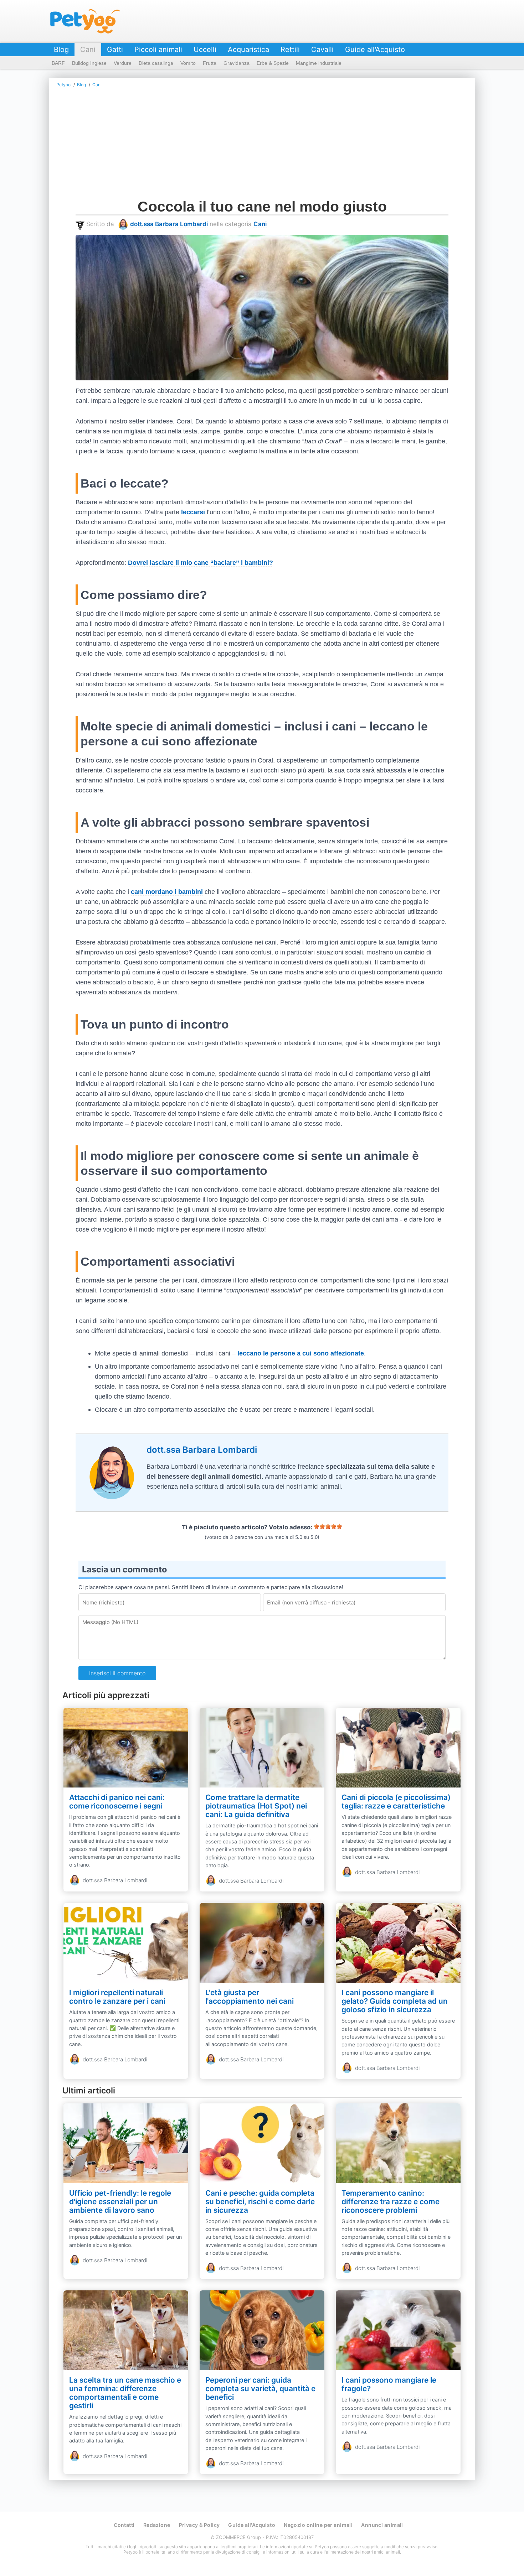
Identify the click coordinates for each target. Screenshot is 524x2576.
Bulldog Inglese (89, 63)
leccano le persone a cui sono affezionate (301, 1353)
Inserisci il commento (117, 1673)
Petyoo (85, 21)
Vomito (188, 63)
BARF (58, 63)
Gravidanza (237, 63)
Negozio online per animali (318, 2525)
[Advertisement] (289, 145)
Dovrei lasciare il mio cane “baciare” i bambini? (201, 563)
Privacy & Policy (199, 2525)
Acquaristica (248, 50)
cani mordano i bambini (167, 892)
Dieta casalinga (156, 63)
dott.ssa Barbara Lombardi (169, 224)
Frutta (210, 63)
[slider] (328, 1526)
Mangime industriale (319, 63)
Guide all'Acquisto (375, 50)
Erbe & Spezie (273, 63)
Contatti (124, 2525)
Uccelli (205, 50)
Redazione (157, 2525)
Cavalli (322, 50)
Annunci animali (382, 2525)
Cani (88, 50)
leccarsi (193, 512)
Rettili (290, 50)
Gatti (115, 50)
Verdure (123, 63)
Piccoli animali (158, 50)
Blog (61, 50)
